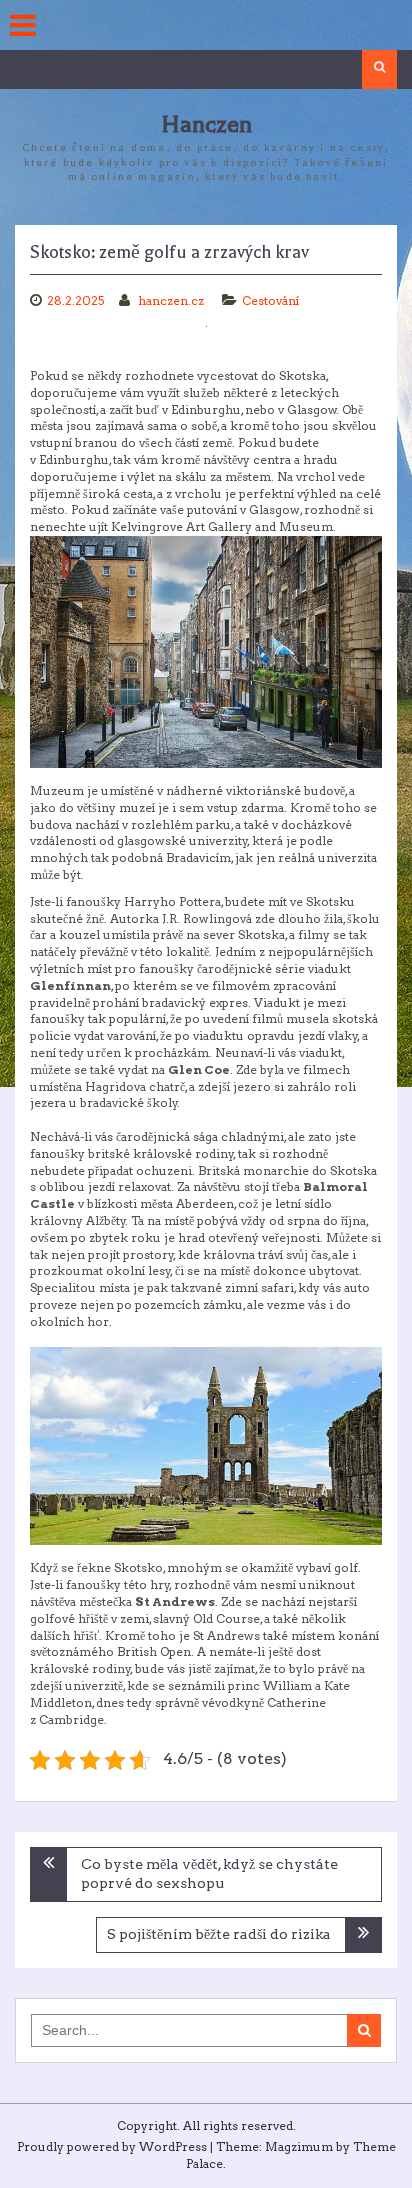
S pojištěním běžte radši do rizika (219, 1934)
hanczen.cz (172, 300)
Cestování (270, 300)
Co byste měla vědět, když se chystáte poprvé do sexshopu (209, 1874)
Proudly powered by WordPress (112, 2146)
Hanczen (206, 124)
